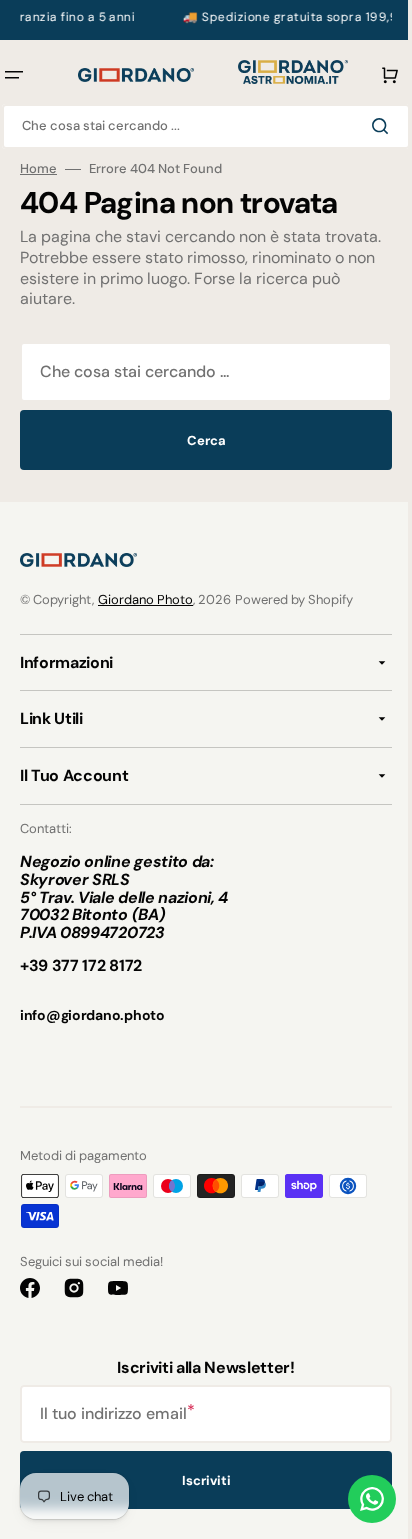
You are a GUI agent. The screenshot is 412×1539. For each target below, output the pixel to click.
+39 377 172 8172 (81, 965)
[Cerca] (369, 126)
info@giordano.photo (92, 1015)
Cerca (198, 440)
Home (38, 169)
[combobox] (198, 126)
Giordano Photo (145, 599)
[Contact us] (357, 1499)
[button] (370, 75)
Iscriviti (198, 1480)
